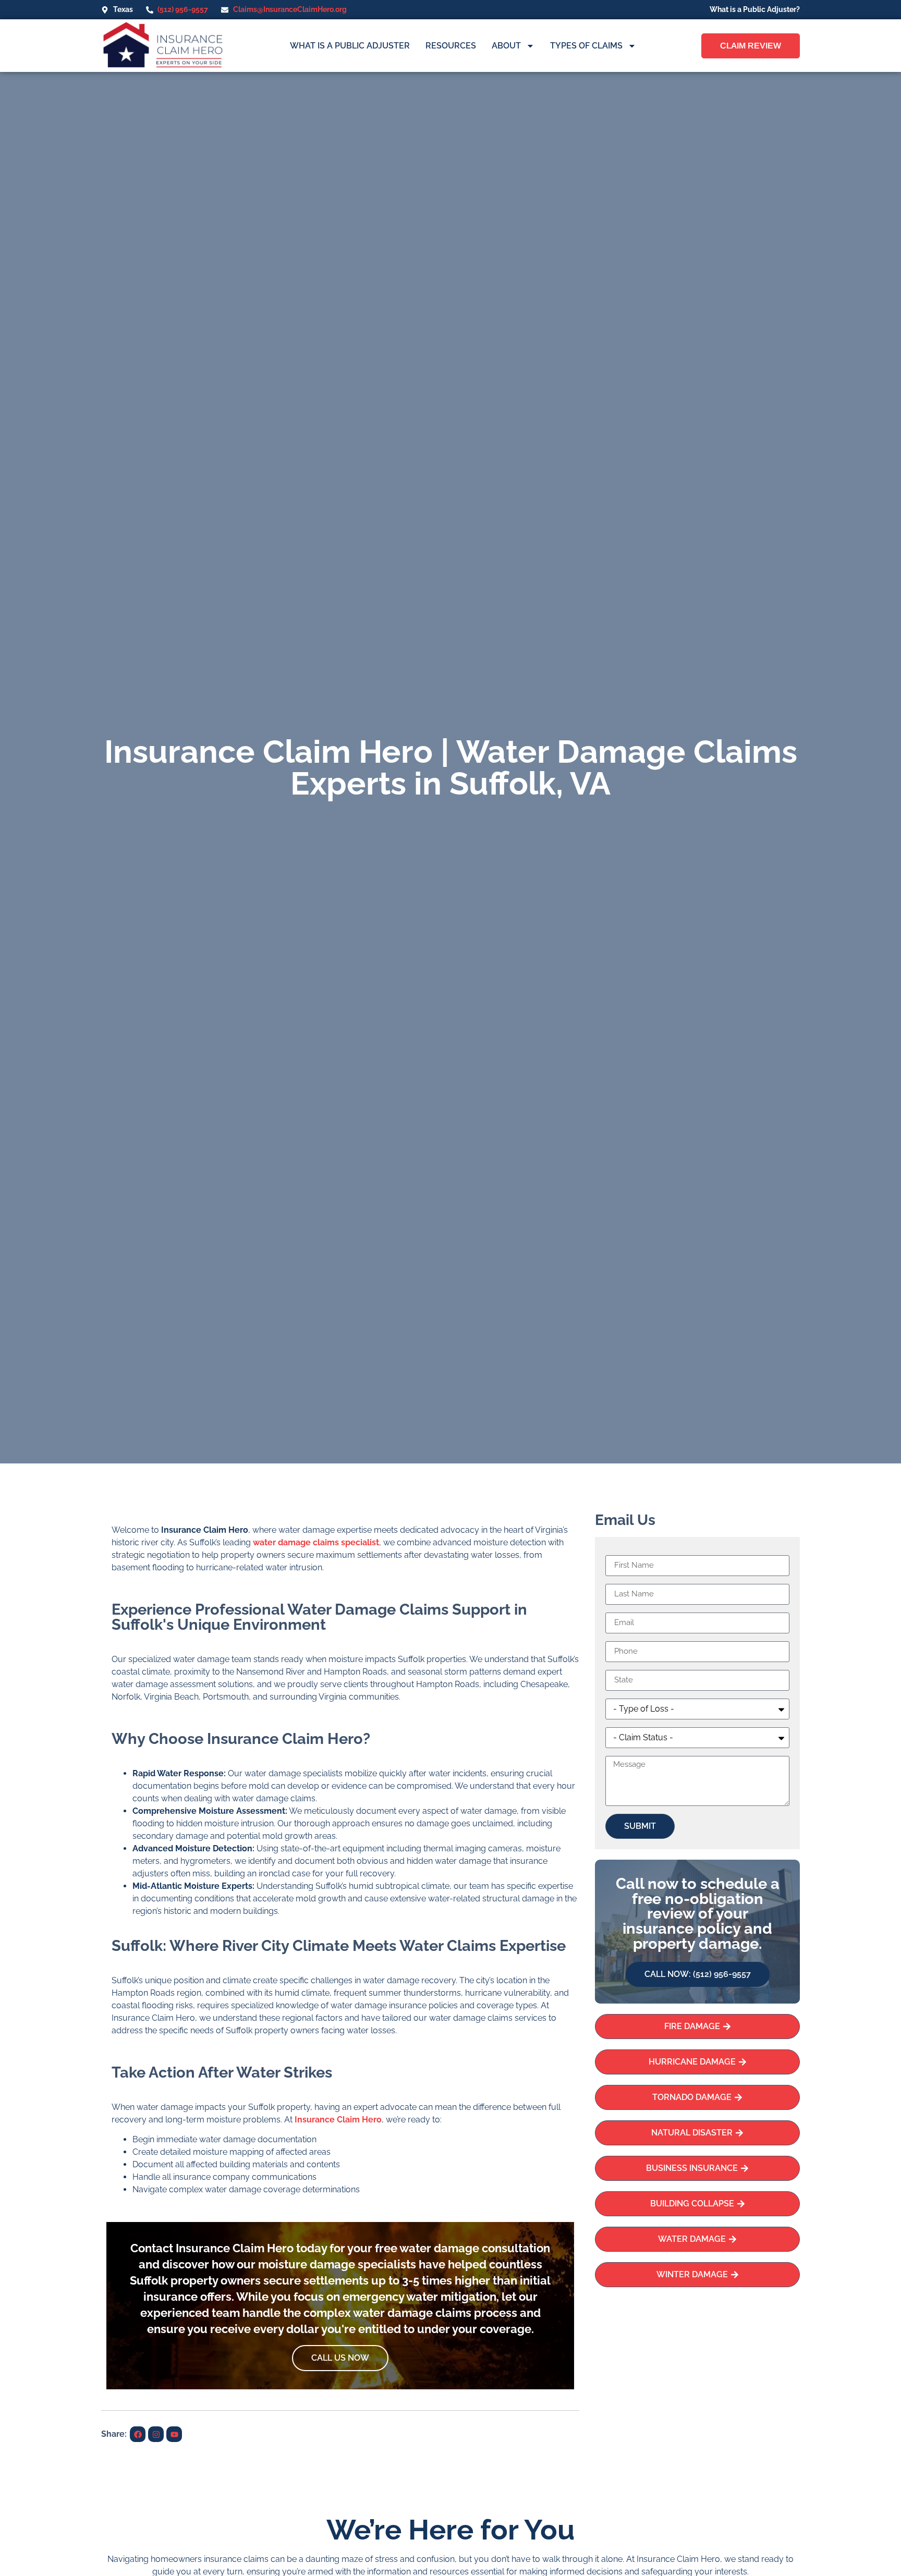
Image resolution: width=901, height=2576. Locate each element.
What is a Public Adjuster (350, 46)
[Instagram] (156, 2434)
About (506, 46)
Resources (451, 46)
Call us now (340, 2358)
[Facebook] (138, 2434)
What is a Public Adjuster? (755, 9)
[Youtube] (174, 2434)
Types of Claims (586, 46)
